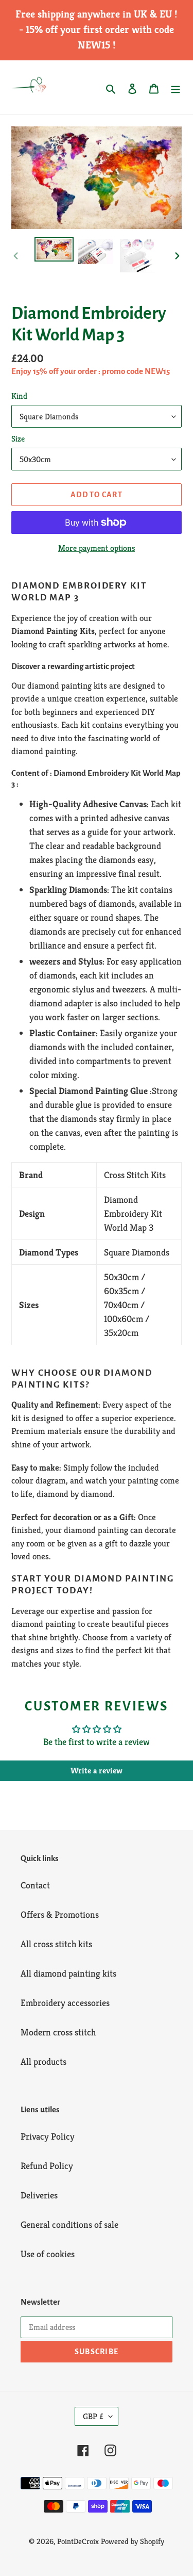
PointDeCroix (78, 2541)
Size (18, 439)
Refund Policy (47, 2166)
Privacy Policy (48, 2136)
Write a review (97, 1771)
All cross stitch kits (56, 1944)
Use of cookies (48, 2254)
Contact (35, 1885)
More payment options (97, 548)
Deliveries (39, 2195)
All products (43, 2061)
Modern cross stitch (58, 2032)
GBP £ (93, 2416)
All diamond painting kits (68, 1973)
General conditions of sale (69, 2224)
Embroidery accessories (65, 2003)
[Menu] (176, 87)
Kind (19, 396)
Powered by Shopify (133, 2541)
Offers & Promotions (60, 1914)
